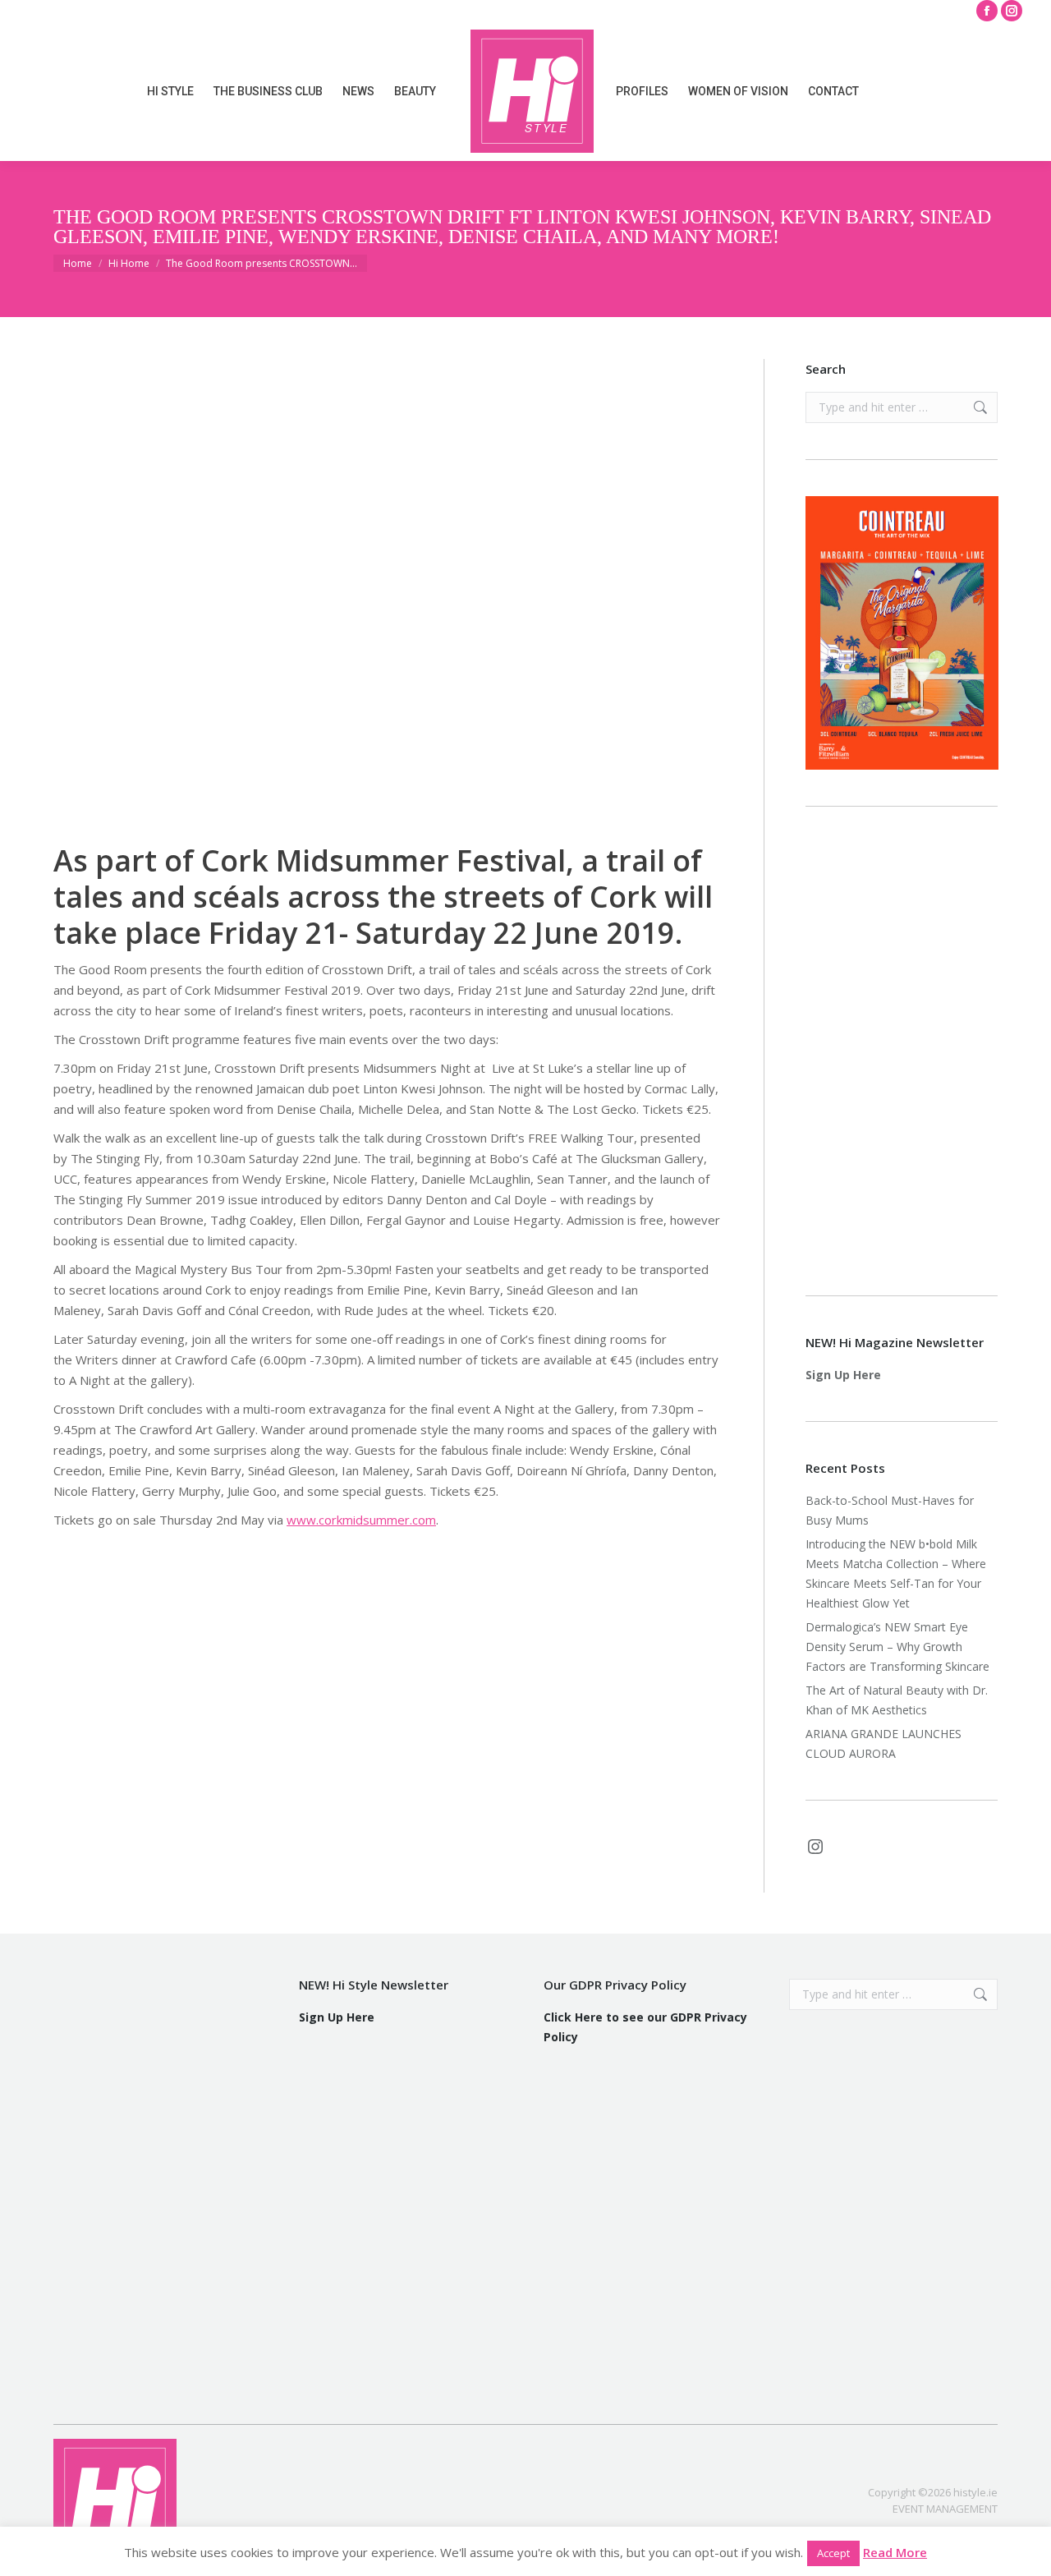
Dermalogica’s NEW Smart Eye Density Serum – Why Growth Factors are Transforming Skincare (899, 1647)
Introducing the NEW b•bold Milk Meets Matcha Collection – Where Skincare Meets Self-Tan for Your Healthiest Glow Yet (896, 1573)
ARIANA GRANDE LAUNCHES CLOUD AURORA (883, 1743)
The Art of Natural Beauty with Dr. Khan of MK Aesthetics (897, 1700)
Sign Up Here (843, 1375)
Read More (895, 2552)
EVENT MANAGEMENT (945, 2509)
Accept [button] (833, 2553)
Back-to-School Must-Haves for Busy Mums (890, 1510)
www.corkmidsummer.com (361, 1520)
